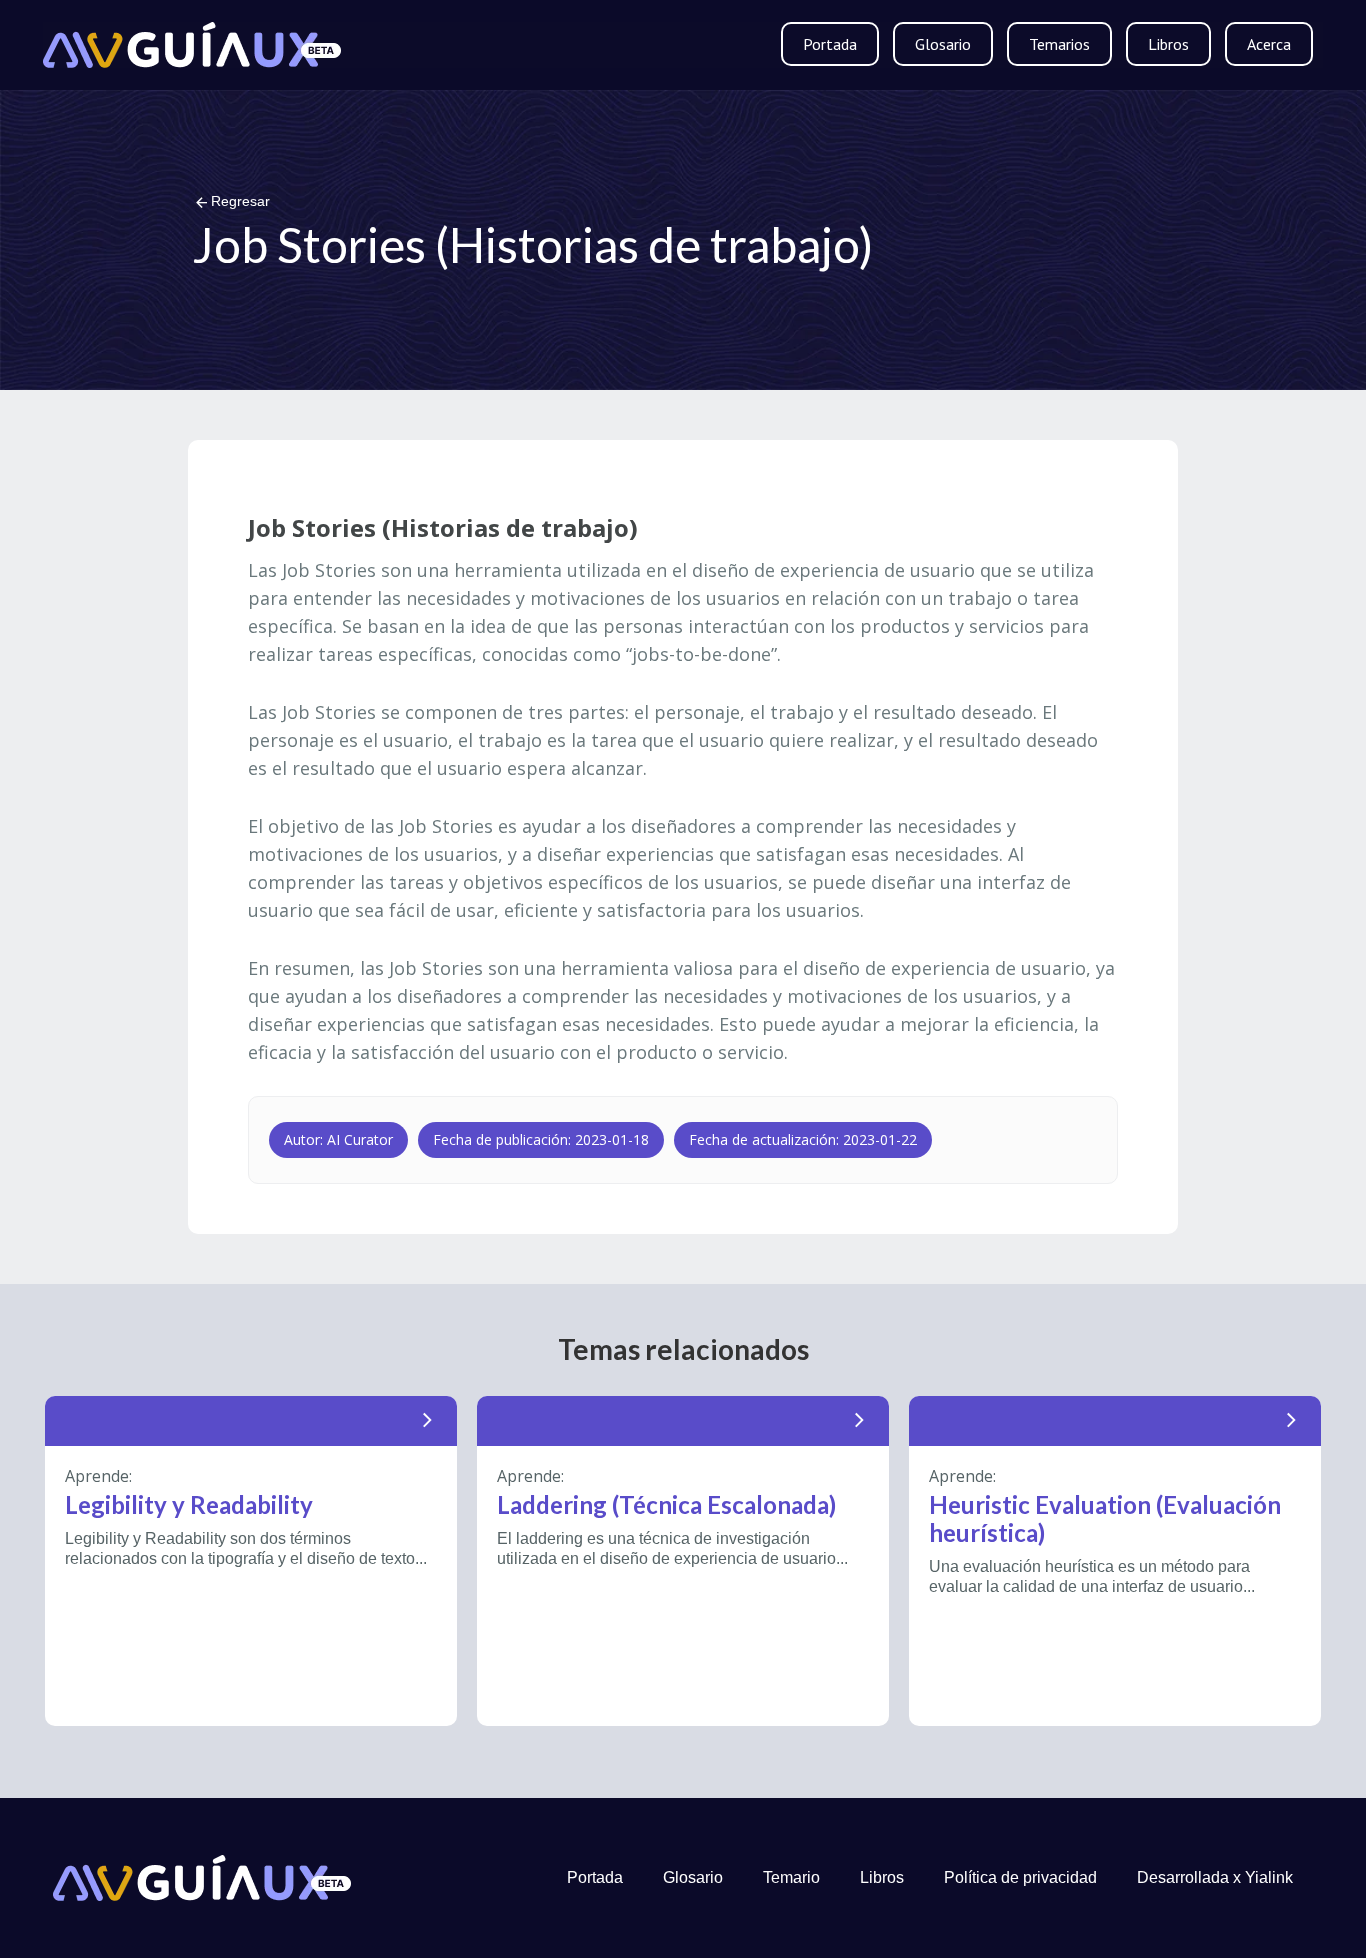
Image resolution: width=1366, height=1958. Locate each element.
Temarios (1059, 44)
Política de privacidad (1020, 1877)
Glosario (943, 44)
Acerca (1269, 44)
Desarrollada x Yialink (1215, 1877)
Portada (830, 44)
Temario (791, 1877)
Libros (1168, 44)
